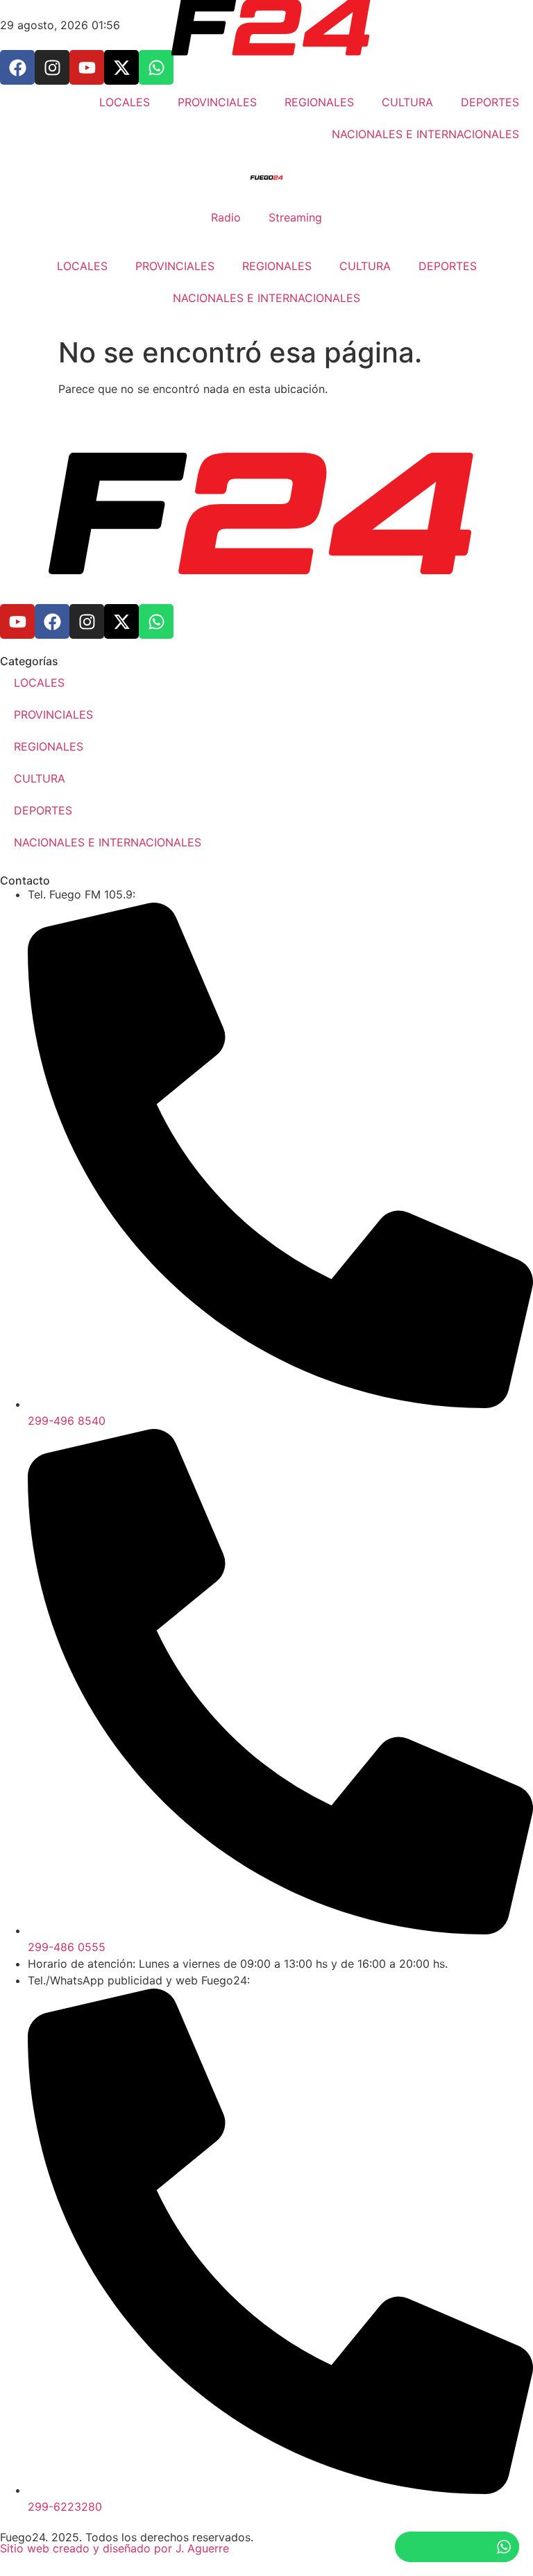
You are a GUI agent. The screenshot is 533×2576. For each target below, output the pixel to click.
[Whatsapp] (156, 621)
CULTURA (365, 266)
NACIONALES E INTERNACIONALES (266, 298)
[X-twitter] (121, 621)
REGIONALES (277, 266)
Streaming (295, 217)
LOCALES (82, 266)
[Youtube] (17, 621)
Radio (226, 217)
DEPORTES (448, 266)
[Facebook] (52, 621)
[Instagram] (87, 621)
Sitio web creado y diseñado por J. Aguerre (115, 2548)
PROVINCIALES (175, 266)
